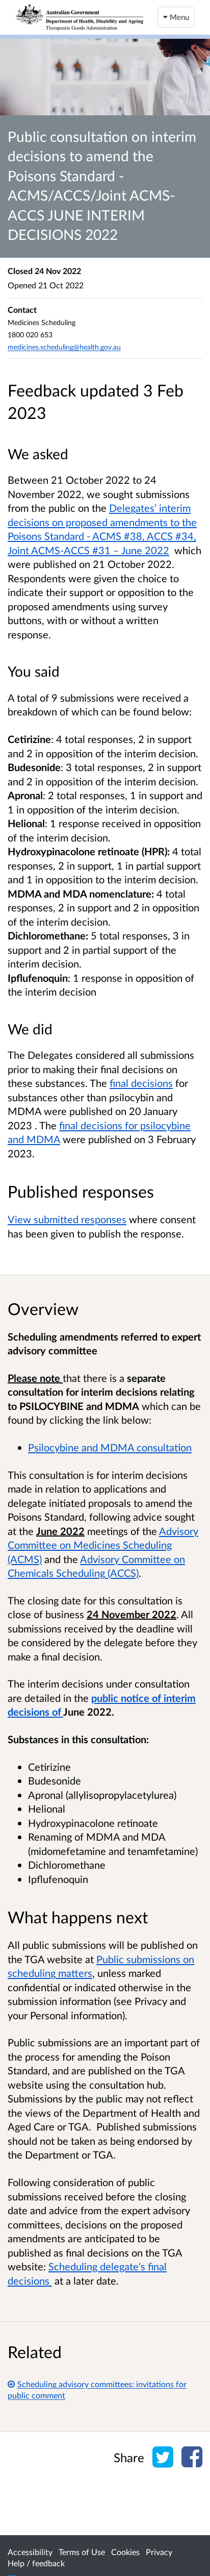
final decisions (141, 1083)
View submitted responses (67, 1219)
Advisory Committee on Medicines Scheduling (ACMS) (103, 1545)
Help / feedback (36, 2563)
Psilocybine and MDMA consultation (110, 1447)
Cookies (125, 2552)
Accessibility (30, 2552)
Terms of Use (82, 2552)
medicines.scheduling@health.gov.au (64, 347)
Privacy (159, 2552)
